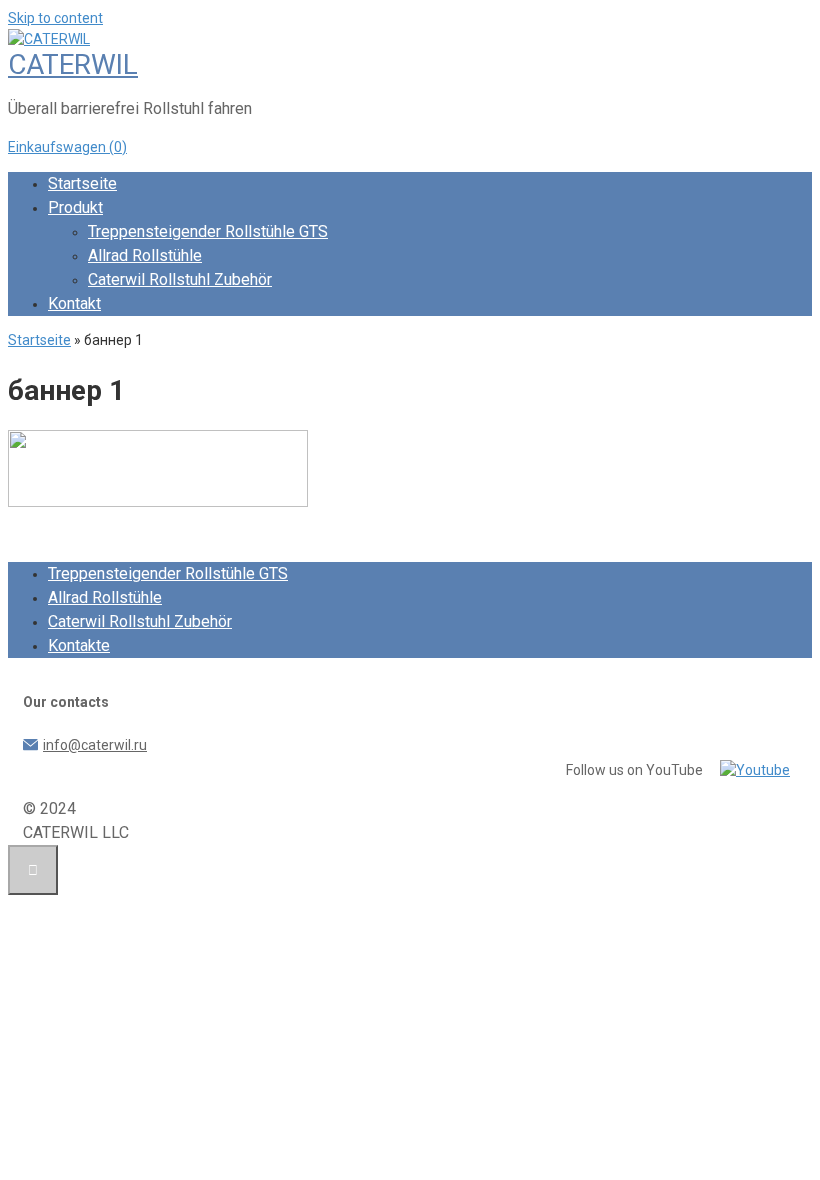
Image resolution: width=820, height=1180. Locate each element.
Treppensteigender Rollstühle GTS (208, 231)
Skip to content (55, 18)
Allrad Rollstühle (145, 255)
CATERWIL (73, 64)
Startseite (82, 183)
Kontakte (79, 645)
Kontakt (74, 303)
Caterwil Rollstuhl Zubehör (180, 279)
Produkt (75, 207)
